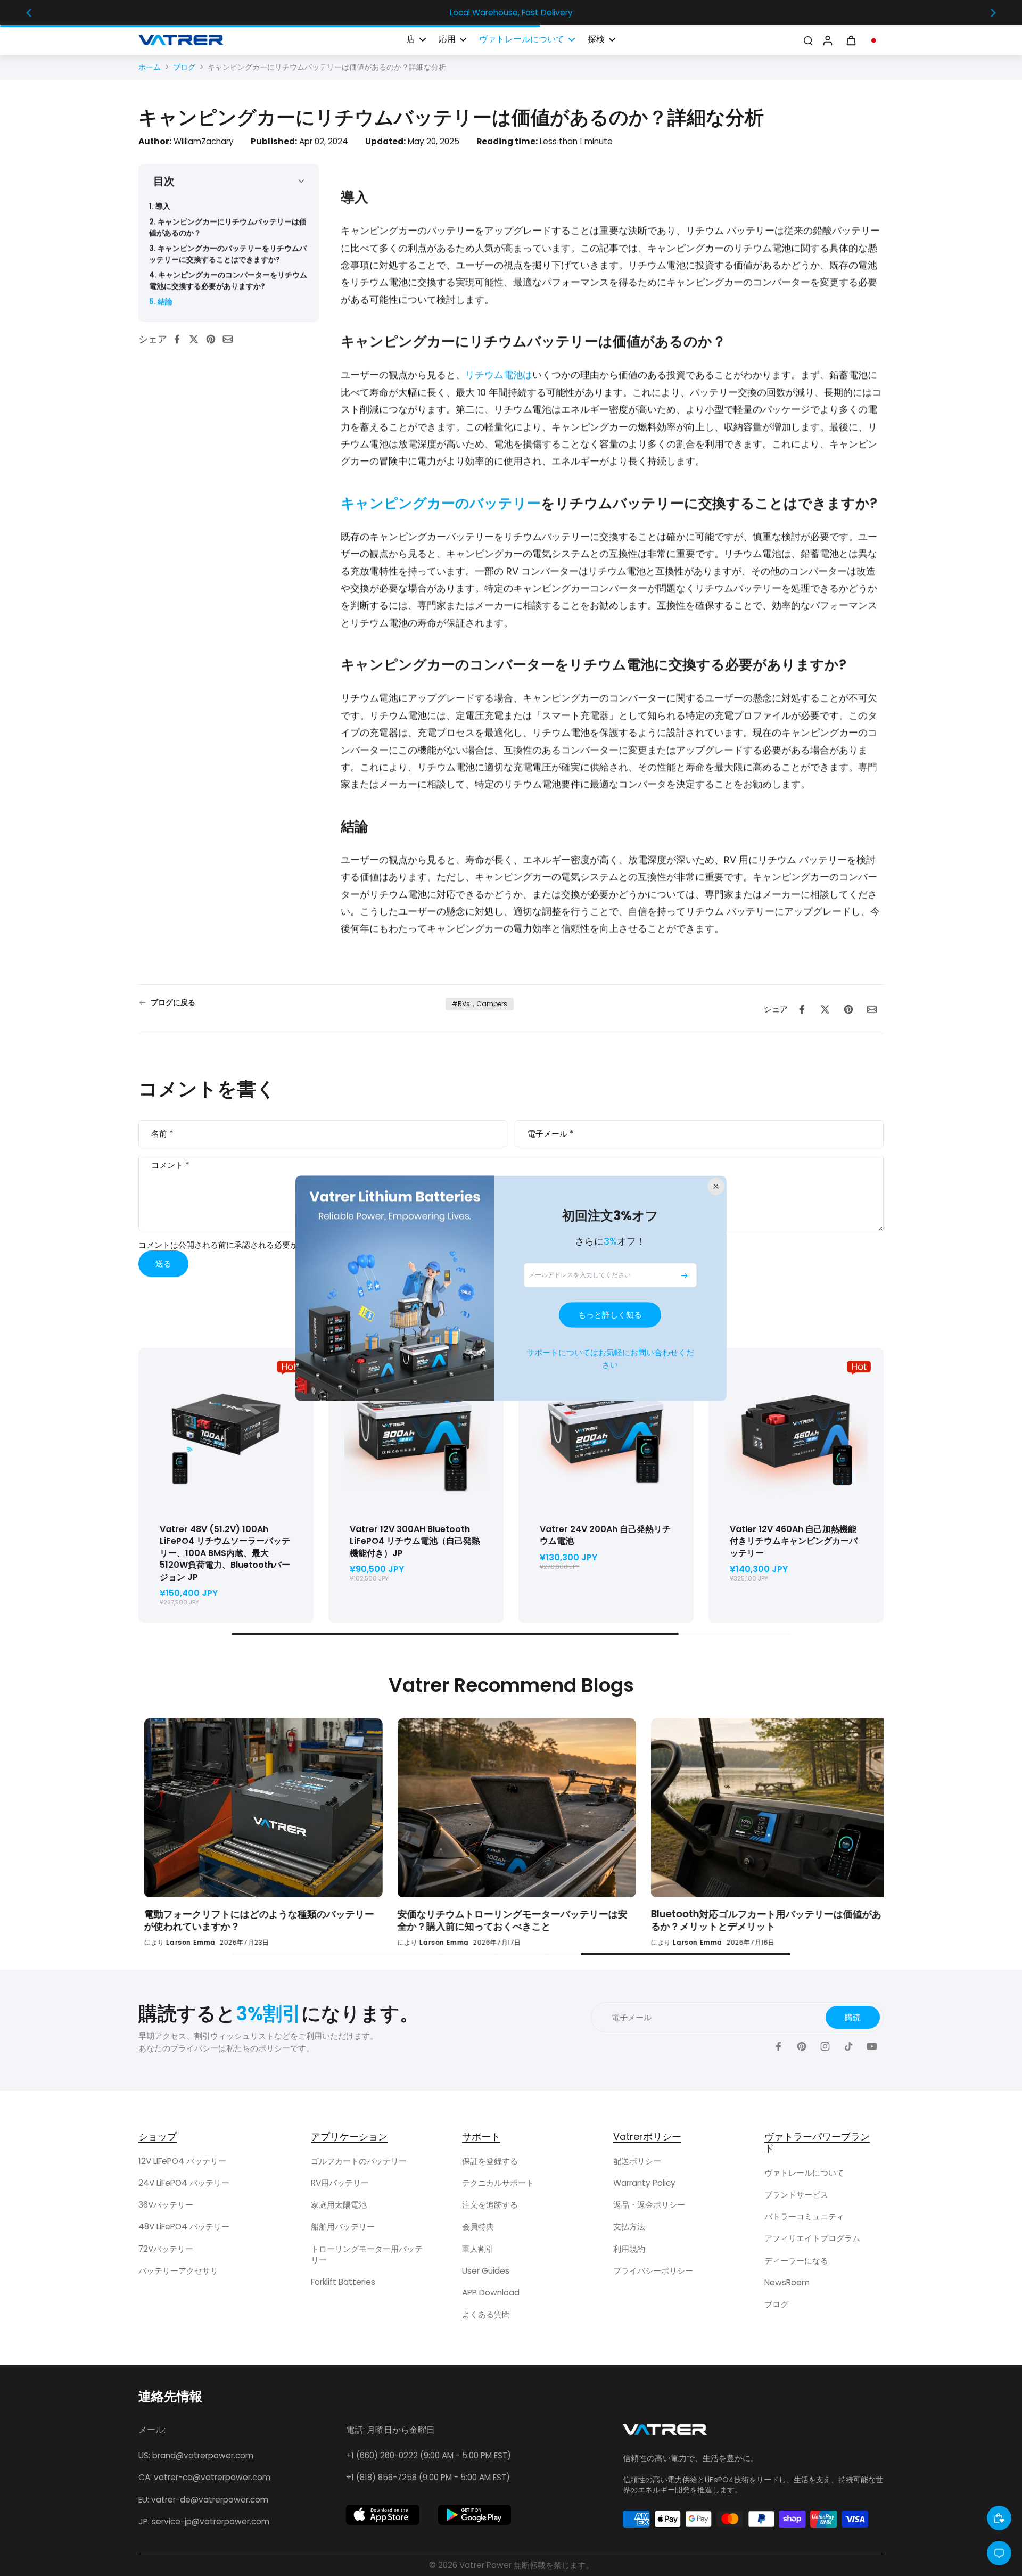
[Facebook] (778, 2046)
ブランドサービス (796, 2195)
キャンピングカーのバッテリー (441, 503)
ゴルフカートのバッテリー (359, 2161)
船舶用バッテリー (343, 2227)
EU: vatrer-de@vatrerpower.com (203, 2500)
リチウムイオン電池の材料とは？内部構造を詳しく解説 (741, 1920)
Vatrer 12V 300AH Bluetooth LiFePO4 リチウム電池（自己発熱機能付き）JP (415, 1541)
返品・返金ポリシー (649, 2205)
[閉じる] (716, 1186)
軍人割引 (478, 2249)
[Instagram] (825, 2046)
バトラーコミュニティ (804, 2216)
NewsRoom (787, 2282)
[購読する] (685, 1275)
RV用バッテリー (340, 2183)
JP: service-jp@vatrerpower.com (204, 2521)
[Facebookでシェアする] (180, 339)
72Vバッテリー (166, 2249)
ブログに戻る (173, 1003)
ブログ (184, 67)
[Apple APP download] (383, 2515)
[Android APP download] (475, 2515)
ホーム (150, 67)
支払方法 (629, 2227)
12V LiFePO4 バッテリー (182, 2161)
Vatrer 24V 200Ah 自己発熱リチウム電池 (605, 1535)
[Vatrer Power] (665, 2433)
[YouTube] (872, 2046)
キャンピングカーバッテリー (794, 1541)
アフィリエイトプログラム (812, 2238)
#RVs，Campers (480, 1004)
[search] (808, 40)
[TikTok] (848, 2046)
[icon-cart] (851, 40)
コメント (170, 1166)
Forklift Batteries (343, 2282)
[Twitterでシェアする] (197, 339)
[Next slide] (993, 13)
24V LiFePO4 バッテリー (184, 2183)
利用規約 (629, 2249)
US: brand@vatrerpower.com (196, 2455)
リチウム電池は (499, 375)
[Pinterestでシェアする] (214, 339)
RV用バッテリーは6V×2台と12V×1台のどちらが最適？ (238, 1914)
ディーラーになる (796, 2261)
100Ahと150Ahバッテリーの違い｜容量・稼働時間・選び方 (489, 1920)
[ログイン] (827, 40)
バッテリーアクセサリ (178, 2271)
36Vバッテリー (166, 2205)
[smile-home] (999, 2518)
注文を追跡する (490, 2205)
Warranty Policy (644, 2183)
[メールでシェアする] (231, 339)
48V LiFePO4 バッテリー (184, 2227)
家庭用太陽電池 (339, 2205)
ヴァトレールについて (804, 2173)
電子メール (550, 1134)
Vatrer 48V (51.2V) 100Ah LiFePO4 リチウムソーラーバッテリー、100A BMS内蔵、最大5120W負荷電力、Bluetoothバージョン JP (225, 1553)
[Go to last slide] (29, 13)
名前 (162, 1134)
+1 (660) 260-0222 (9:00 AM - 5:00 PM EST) (428, 2455)
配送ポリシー (637, 2161)
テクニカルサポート (498, 2183)
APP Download (491, 2293)
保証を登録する (490, 2161)
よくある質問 (486, 2314)
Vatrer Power (485, 2565)
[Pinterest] (802, 2046)
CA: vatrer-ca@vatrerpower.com (204, 2477)
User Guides (486, 2271)
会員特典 (478, 2227)
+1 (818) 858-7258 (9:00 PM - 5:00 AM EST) (428, 2477)
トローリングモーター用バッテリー (367, 2254)
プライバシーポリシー (653, 2271)
